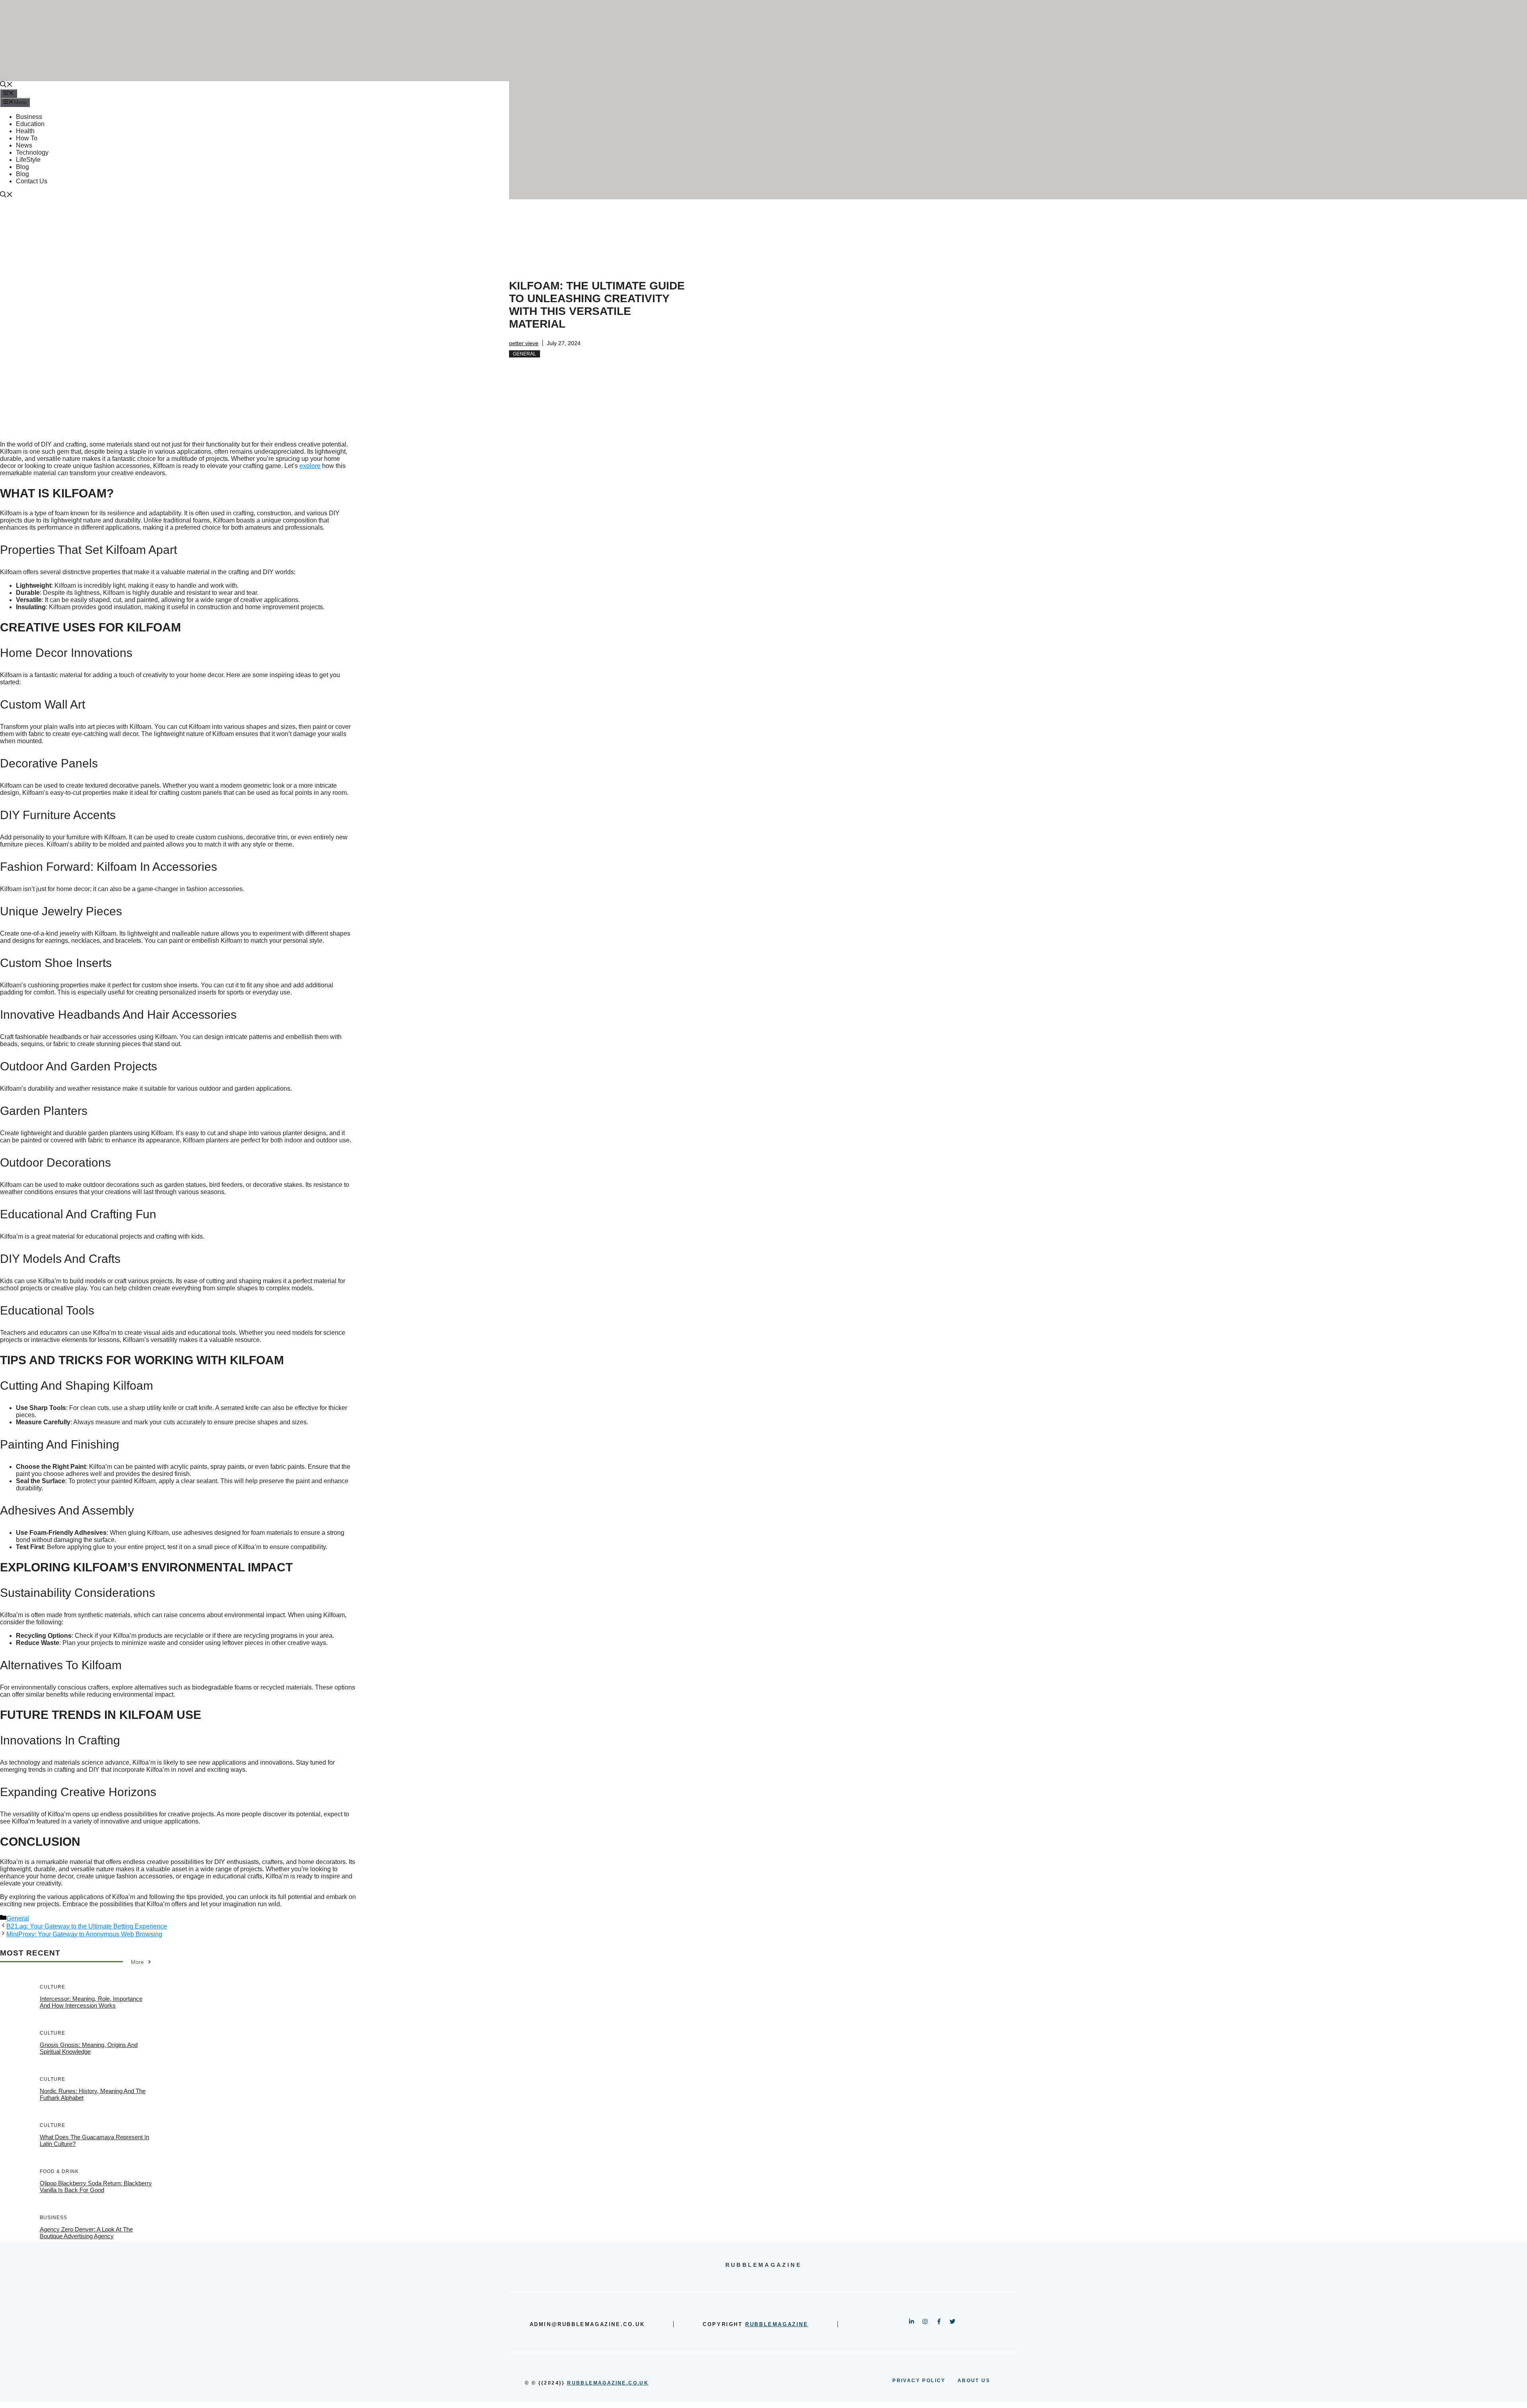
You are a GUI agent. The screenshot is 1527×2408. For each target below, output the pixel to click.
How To (27, 138)
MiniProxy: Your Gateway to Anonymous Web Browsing (84, 1934)
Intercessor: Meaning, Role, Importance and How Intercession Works (91, 2002)
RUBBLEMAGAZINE (777, 2324)
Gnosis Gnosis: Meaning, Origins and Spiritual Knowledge (89, 2048)
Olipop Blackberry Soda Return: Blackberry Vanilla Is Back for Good (96, 2187)
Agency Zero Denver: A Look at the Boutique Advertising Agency (86, 2233)
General (525, 354)
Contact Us (32, 181)
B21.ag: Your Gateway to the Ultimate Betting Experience (87, 1926)
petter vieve (524, 343)
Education (30, 124)
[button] (6, 85)
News (24, 145)
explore (310, 466)
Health (25, 131)
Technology (32, 152)
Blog (22, 167)
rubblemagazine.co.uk (608, 2383)
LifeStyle (28, 160)
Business (29, 117)
